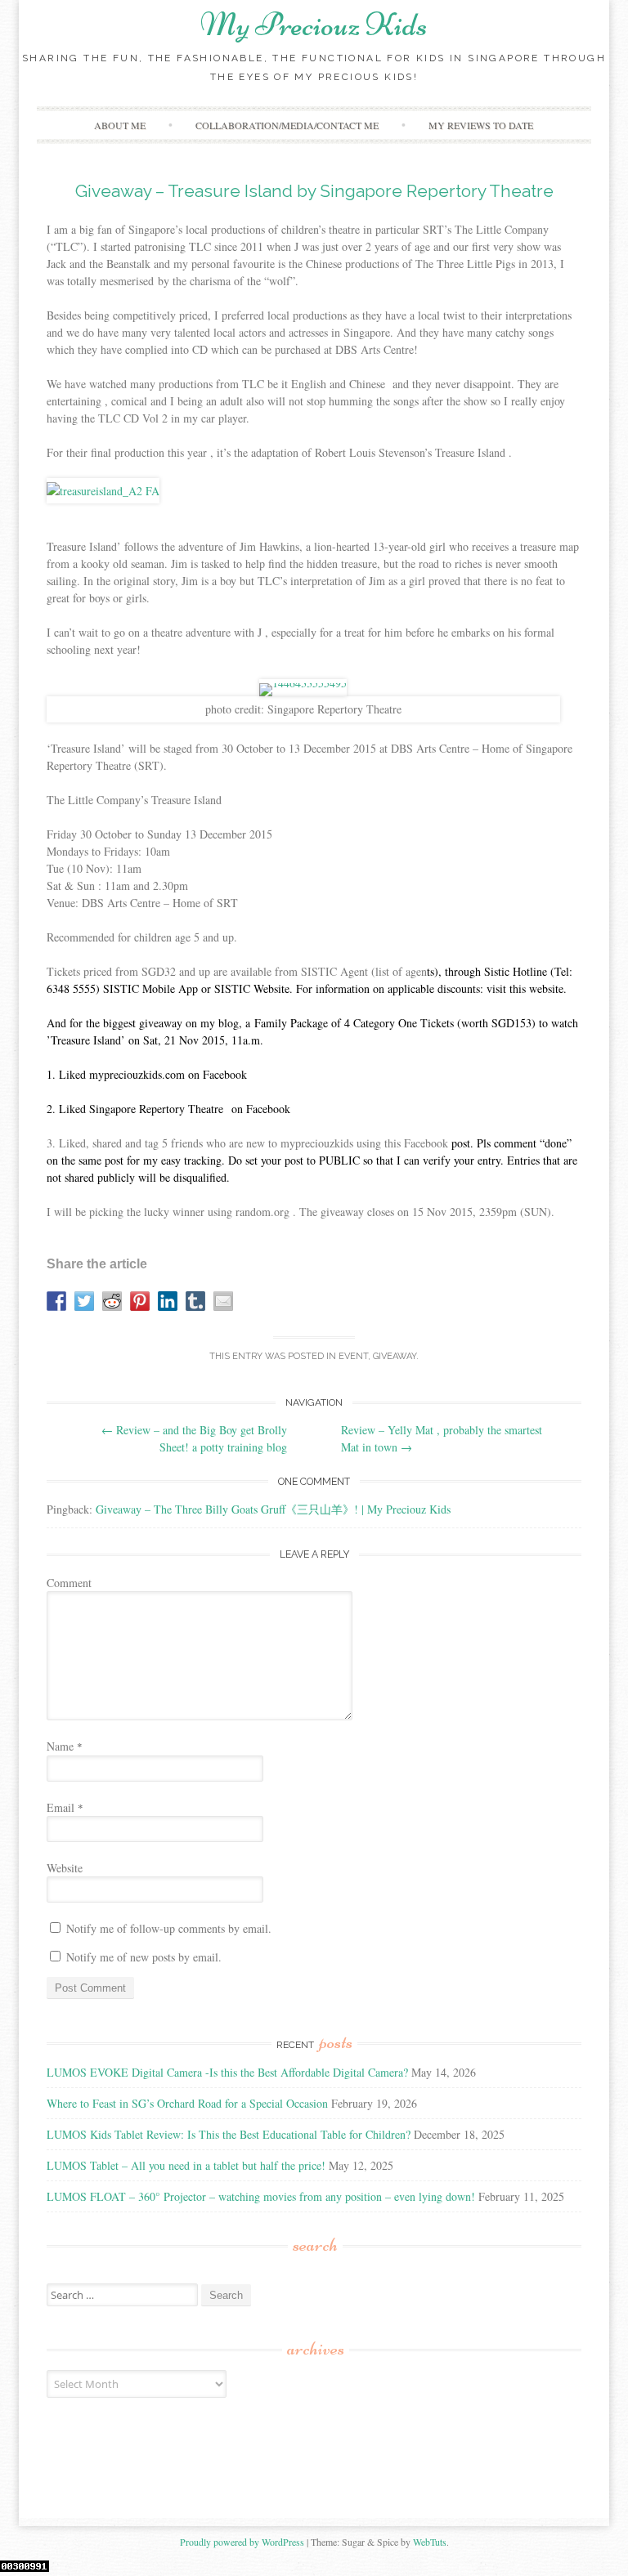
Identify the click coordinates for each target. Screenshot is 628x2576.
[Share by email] (223, 1301)
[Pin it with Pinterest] (140, 1301)
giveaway (395, 1356)
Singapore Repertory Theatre (156, 1109)
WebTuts (430, 2542)
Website (65, 1868)
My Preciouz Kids (314, 25)
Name (65, 1746)
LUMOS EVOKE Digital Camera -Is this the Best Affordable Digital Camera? (227, 2072)
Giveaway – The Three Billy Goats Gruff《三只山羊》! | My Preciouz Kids (273, 1509)
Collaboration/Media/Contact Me (287, 125)
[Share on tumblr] (195, 1301)
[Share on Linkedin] (168, 1301)
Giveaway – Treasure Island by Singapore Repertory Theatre (314, 191)
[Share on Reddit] (112, 1301)
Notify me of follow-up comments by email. (169, 1928)
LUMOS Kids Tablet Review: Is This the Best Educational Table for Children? (229, 2134)
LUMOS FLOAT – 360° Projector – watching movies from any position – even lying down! (261, 2196)
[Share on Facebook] (56, 1301)
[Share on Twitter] (84, 1301)
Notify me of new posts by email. (144, 1957)
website (546, 988)
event (353, 1356)
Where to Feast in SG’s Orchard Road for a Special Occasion (187, 2103)
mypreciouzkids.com (137, 1074)
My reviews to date (481, 125)
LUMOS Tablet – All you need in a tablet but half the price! (186, 2165)
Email (65, 1807)
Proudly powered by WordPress (242, 2542)
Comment (69, 1583)
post (461, 1143)
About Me (120, 125)
